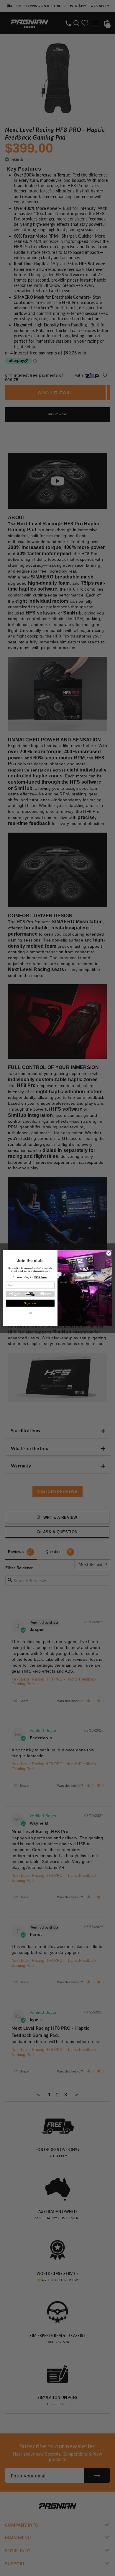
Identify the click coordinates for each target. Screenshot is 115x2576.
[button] (30, 1294)
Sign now (30, 1303)
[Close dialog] (109, 1253)
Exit (30, 1313)
